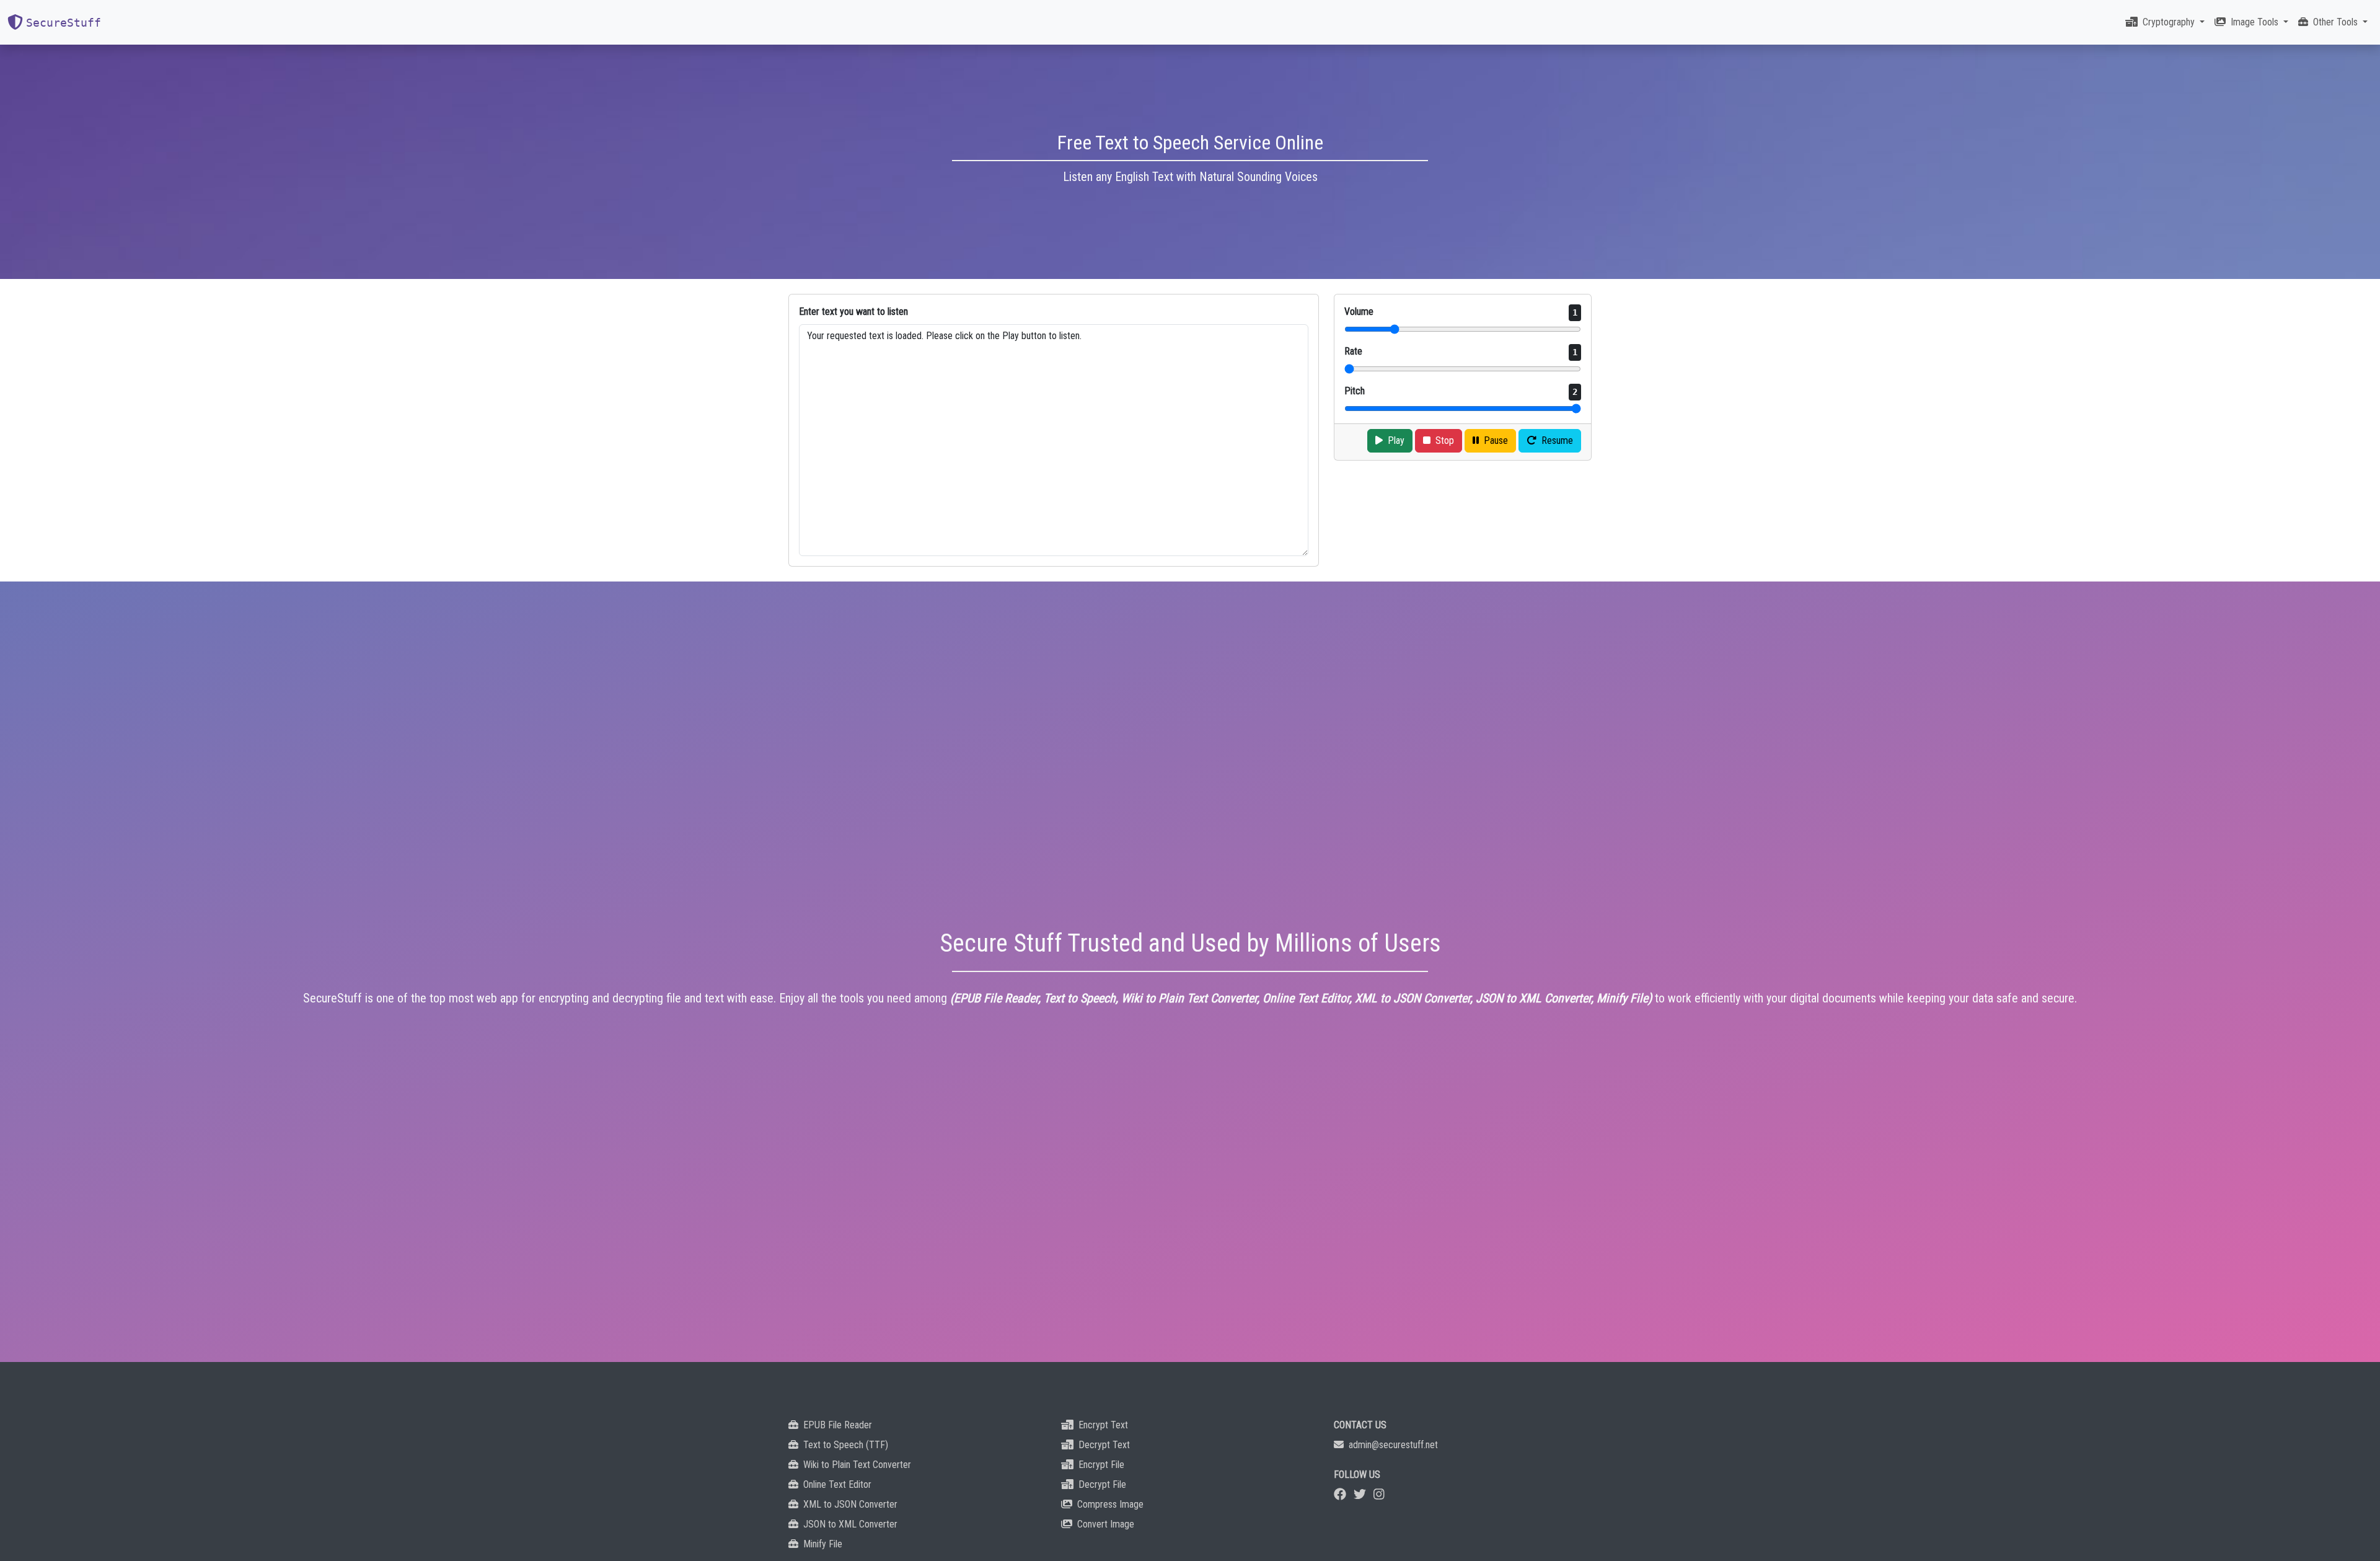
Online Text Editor (837, 1484)
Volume (1461, 312)
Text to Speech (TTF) (846, 1445)
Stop (1445, 440)
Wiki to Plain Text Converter (857, 1465)
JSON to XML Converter (850, 1524)
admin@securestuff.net (1393, 1445)
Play (1396, 440)
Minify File (823, 1544)
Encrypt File (1101, 1465)
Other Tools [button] (2337, 22)
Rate (1461, 351)
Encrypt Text (1103, 1425)
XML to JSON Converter (850, 1504)
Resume (1557, 440)
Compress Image (1110, 1504)
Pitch (1461, 391)
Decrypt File (1102, 1484)
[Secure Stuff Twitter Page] (1360, 1494)
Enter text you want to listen (853, 312)
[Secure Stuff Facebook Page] (1340, 1494)
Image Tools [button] (2256, 22)
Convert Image (1106, 1524)
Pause (1496, 440)
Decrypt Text (1104, 1445)
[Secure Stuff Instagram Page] (1379, 1494)
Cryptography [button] (2170, 22)
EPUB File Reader (838, 1425)
